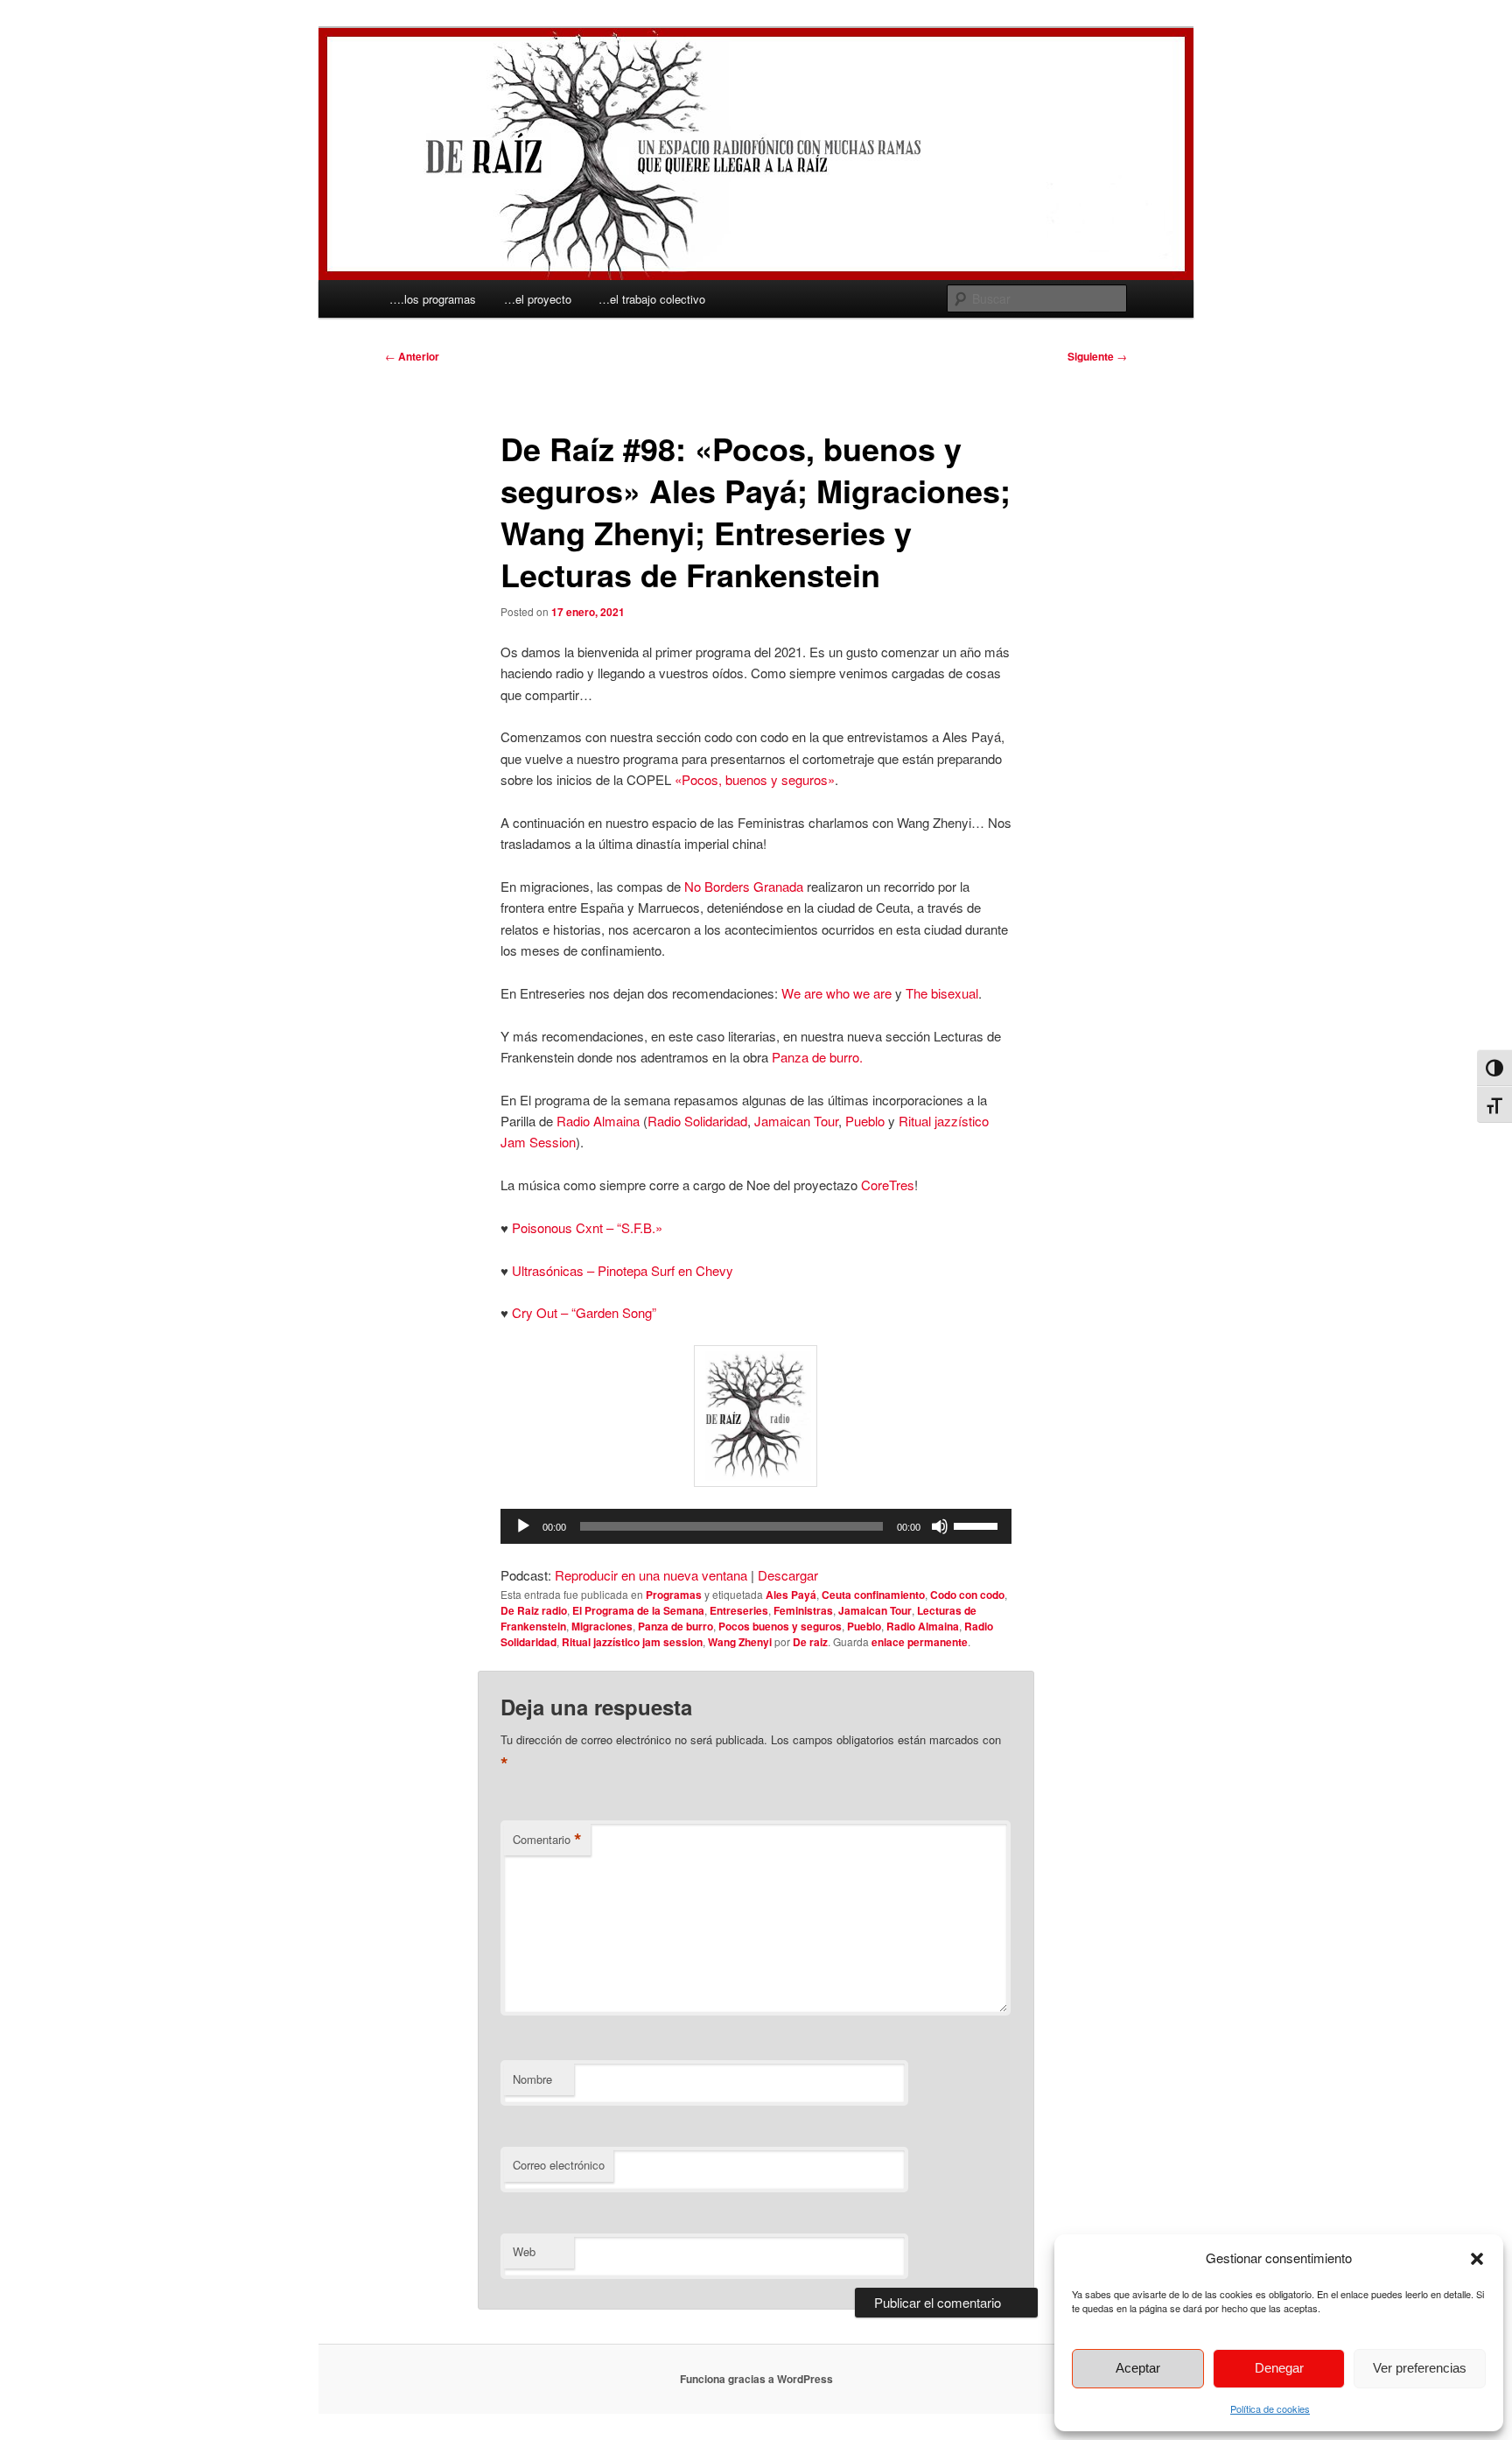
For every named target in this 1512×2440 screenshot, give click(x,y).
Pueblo (865, 1121)
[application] (756, 1526)
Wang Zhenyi (740, 1642)
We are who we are (836, 993)
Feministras (803, 1610)
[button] (1477, 2259)
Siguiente (1097, 356)
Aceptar (1138, 2368)
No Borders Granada (744, 886)
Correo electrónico (559, 2165)
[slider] (978, 1525)
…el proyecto (538, 299)
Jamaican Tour (796, 1121)
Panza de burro (675, 1626)
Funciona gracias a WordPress (756, 2379)
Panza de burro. (817, 1057)
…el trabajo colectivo (652, 299)
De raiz (810, 1642)
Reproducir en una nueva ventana (651, 1575)
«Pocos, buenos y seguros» (755, 779)
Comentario (547, 1840)
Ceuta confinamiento (873, 1595)
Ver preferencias (1420, 2368)
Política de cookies (1270, 2408)
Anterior (412, 356)
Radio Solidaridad (697, 1121)
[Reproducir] (523, 1526)
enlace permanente (920, 1642)
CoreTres (888, 1185)
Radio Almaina (598, 1121)
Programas (674, 1595)
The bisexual (942, 993)
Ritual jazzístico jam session (632, 1642)
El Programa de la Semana (638, 1610)
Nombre (532, 2079)
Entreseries (739, 1610)
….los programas (433, 299)
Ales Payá (791, 1595)
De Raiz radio (534, 1610)
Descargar (788, 1575)
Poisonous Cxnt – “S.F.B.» (587, 1227)
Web (524, 2251)
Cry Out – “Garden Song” (584, 1312)
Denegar (1279, 2368)
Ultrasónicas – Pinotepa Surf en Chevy (623, 1270)
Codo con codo (967, 1595)
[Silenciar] (940, 1526)
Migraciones (602, 1626)
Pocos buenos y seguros (780, 1626)
